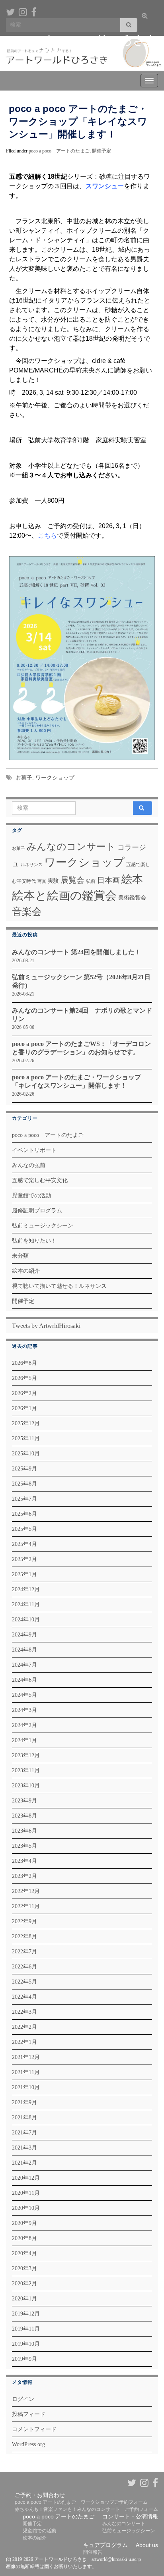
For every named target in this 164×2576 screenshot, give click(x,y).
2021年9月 (24, 2102)
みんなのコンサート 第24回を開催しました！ (76, 952)
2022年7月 (24, 1952)
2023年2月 (24, 1876)
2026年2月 (24, 1393)
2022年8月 (24, 1936)
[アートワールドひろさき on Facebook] (34, 11)
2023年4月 (24, 1861)
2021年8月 (24, 2118)
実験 (53, 881)
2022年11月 (26, 1906)
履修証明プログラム (37, 1211)
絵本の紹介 (26, 1271)
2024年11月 (26, 1604)
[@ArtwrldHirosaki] (10, 11)
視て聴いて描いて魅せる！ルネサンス (59, 1286)
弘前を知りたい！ (34, 1241)
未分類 (20, 1256)
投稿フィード (29, 2414)
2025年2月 (24, 1559)
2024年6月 (24, 1680)
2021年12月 (26, 2057)
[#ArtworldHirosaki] (23, 11)
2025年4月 (24, 1544)
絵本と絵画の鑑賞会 (64, 895)
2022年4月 (24, 1997)
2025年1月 (24, 1574)
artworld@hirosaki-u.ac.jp (116, 2559)
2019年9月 (24, 2359)
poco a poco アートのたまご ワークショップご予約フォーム (81, 2502)
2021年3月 (24, 2148)
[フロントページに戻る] (82, 53)
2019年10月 (26, 2344)
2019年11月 (26, 2329)
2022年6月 (24, 1967)
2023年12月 (26, 1755)
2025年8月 (24, 1484)
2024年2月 (24, 1725)
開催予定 (102, 151)
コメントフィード (34, 2429)
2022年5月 (24, 1982)
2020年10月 (26, 2208)
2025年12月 (26, 1423)
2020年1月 (24, 2299)
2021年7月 (24, 2133)
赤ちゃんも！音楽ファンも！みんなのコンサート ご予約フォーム (86, 2509)
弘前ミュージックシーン (43, 1226)
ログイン (23, 2399)
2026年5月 (24, 1378)
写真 (42, 881)
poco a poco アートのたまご (59, 151)
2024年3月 (24, 1710)
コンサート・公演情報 (130, 2516)
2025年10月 (26, 1454)
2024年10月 (26, 1620)
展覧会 (72, 880)
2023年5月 (24, 1846)
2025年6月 (24, 1514)
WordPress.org (28, 2444)
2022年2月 (24, 2027)
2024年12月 (26, 1589)
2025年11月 (26, 1439)
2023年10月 (26, 1786)
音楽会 (27, 912)
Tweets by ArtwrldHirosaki (46, 1326)
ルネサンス (32, 865)
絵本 (132, 879)
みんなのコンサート (71, 847)
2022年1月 (24, 2042)
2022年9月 (24, 1921)
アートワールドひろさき (88, 40)
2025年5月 (24, 1529)
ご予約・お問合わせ (40, 2495)
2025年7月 (24, 1499)
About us (147, 2545)
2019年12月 (26, 2314)
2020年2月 (24, 2284)
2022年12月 (26, 1891)
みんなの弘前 (29, 1165)
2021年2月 (24, 2163)
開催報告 (93, 2552)
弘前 (91, 881)
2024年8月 (24, 1650)
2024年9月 (24, 1635)
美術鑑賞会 (132, 897)
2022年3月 (24, 2012)
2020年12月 (26, 2178)
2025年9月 (24, 1469)
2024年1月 (24, 1740)
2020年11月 (26, 2193)
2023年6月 (24, 1831)
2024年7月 (24, 1665)
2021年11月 (26, 2072)
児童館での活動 (31, 1195)
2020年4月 (24, 2253)
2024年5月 (24, 1695)
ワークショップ (55, 778)
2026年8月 (24, 1363)
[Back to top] (146, 2529)
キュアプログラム (105, 2545)
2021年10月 (26, 2087)
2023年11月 (26, 1770)
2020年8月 (24, 2238)
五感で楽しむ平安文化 (40, 1180)
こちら (47, 535)
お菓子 (24, 778)
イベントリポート (34, 1150)
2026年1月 (24, 1408)
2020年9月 (24, 2223)
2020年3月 (24, 2268)
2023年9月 (24, 1801)
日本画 (108, 880)
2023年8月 (24, 1816)
